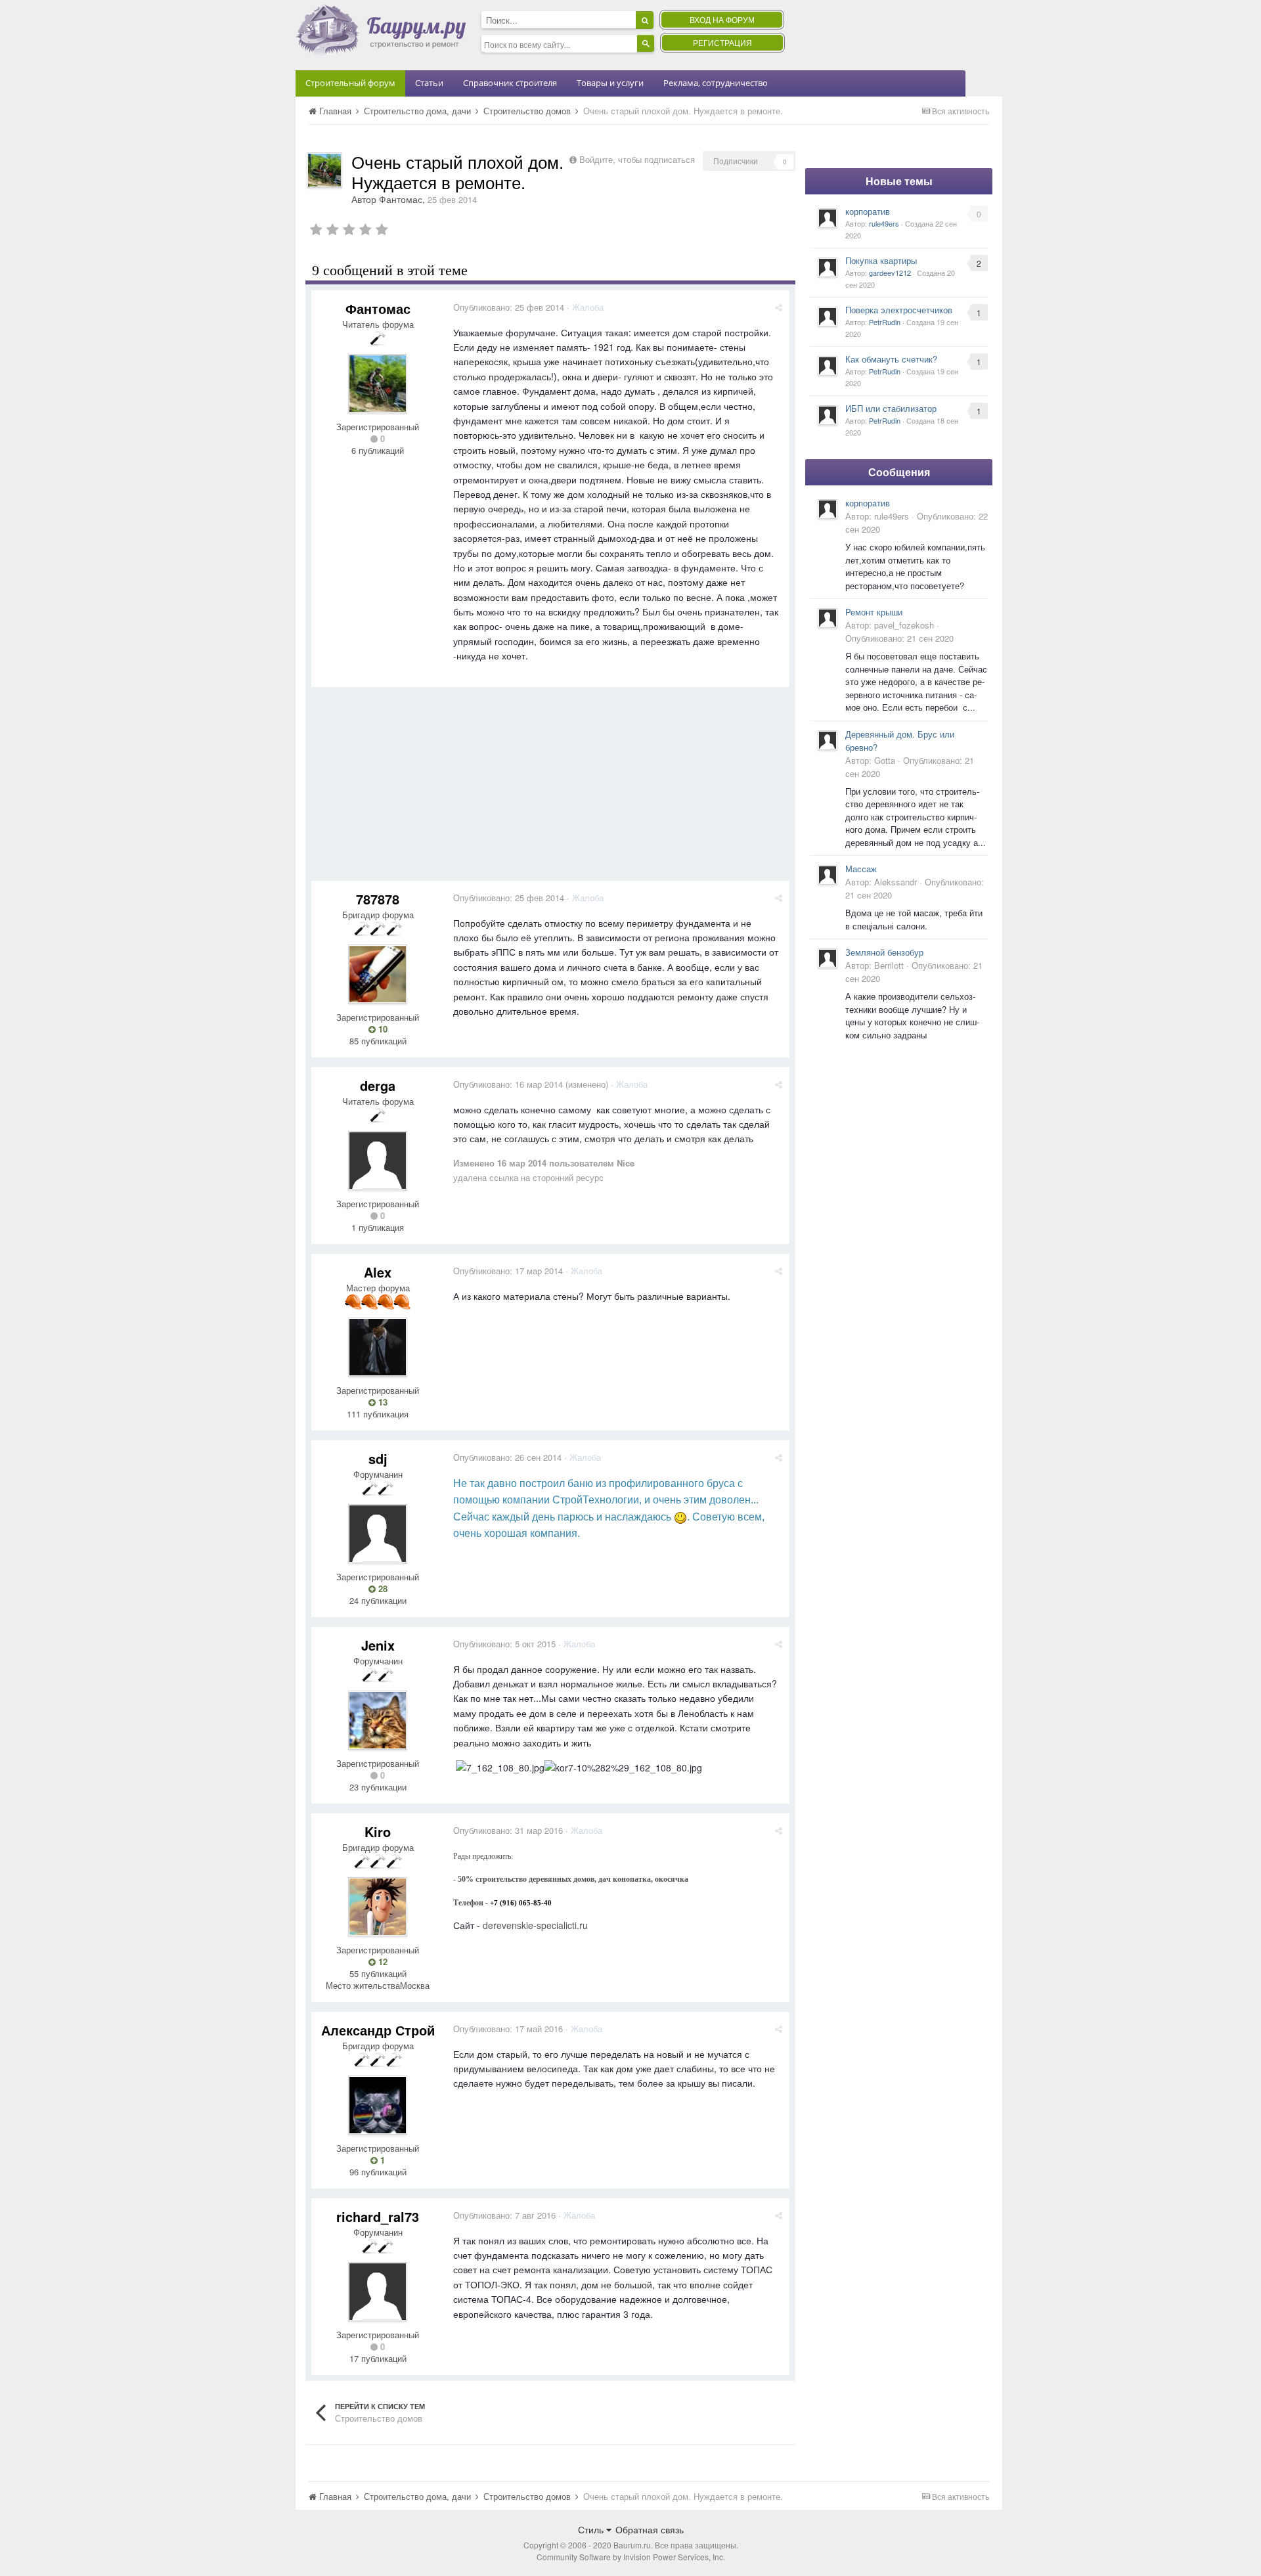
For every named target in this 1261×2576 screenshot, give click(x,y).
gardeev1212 (890, 273)
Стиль (592, 2529)
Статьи (429, 83)
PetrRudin (885, 322)
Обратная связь (650, 2529)
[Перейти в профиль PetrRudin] (828, 317)
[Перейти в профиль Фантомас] (324, 170)
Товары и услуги (610, 83)
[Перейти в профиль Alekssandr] (828, 875)
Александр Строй (378, 2030)
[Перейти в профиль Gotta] (828, 740)
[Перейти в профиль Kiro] (378, 1907)
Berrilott (889, 965)
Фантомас (401, 199)
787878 (378, 899)
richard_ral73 (378, 2216)
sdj (378, 1458)
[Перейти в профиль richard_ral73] (378, 2292)
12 (382, 1962)
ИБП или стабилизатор (891, 408)
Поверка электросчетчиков (899, 310)
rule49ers (884, 223)
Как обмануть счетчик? (891, 359)
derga (378, 1085)
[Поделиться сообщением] (779, 307)
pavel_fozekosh (904, 625)
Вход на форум (722, 19)
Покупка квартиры (881, 260)
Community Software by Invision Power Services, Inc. (631, 2557)
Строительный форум (350, 83)
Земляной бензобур (884, 952)
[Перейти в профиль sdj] (378, 1534)
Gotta (885, 760)
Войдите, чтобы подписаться (637, 159)
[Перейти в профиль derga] (378, 1161)
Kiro (378, 1832)
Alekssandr (896, 882)
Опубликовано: (509, 307)
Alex (378, 1272)
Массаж (861, 869)
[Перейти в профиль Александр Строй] (378, 2105)
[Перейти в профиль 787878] (378, 974)
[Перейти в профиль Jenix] (378, 1720)
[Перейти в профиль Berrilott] (828, 958)
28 (382, 1589)
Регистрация (722, 42)
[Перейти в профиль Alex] (378, 1347)
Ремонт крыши (874, 612)
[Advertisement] (550, 789)
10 (382, 1029)
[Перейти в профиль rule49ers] (828, 218)
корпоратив (868, 211)
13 (382, 1402)
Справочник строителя (510, 83)
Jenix (378, 1645)
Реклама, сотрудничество (716, 83)
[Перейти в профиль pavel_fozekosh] (828, 618)
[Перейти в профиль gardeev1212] (828, 267)
